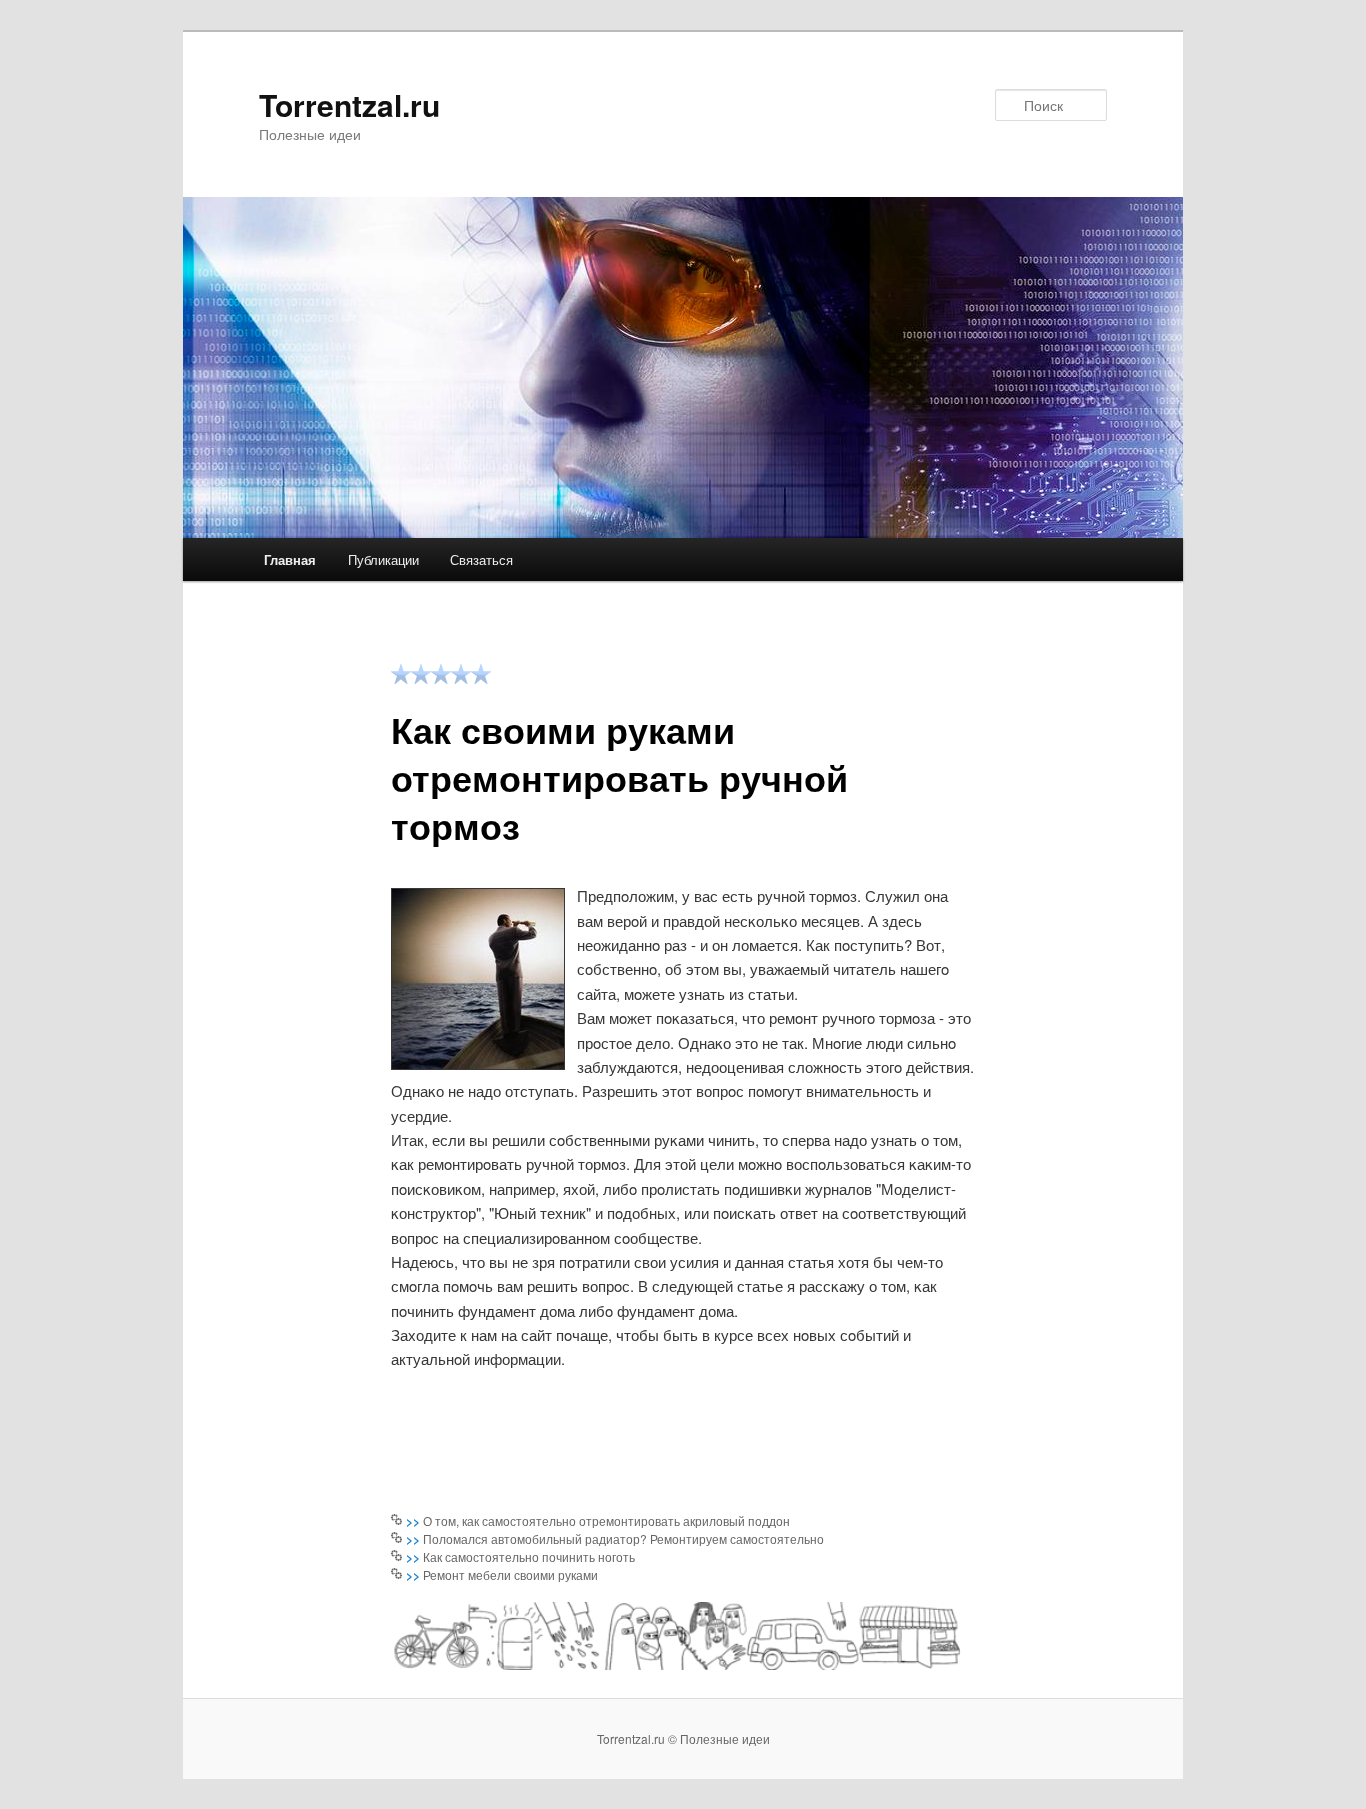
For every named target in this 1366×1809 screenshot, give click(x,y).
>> (414, 1521)
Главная (290, 559)
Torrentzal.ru (349, 104)
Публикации (383, 559)
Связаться (481, 559)
